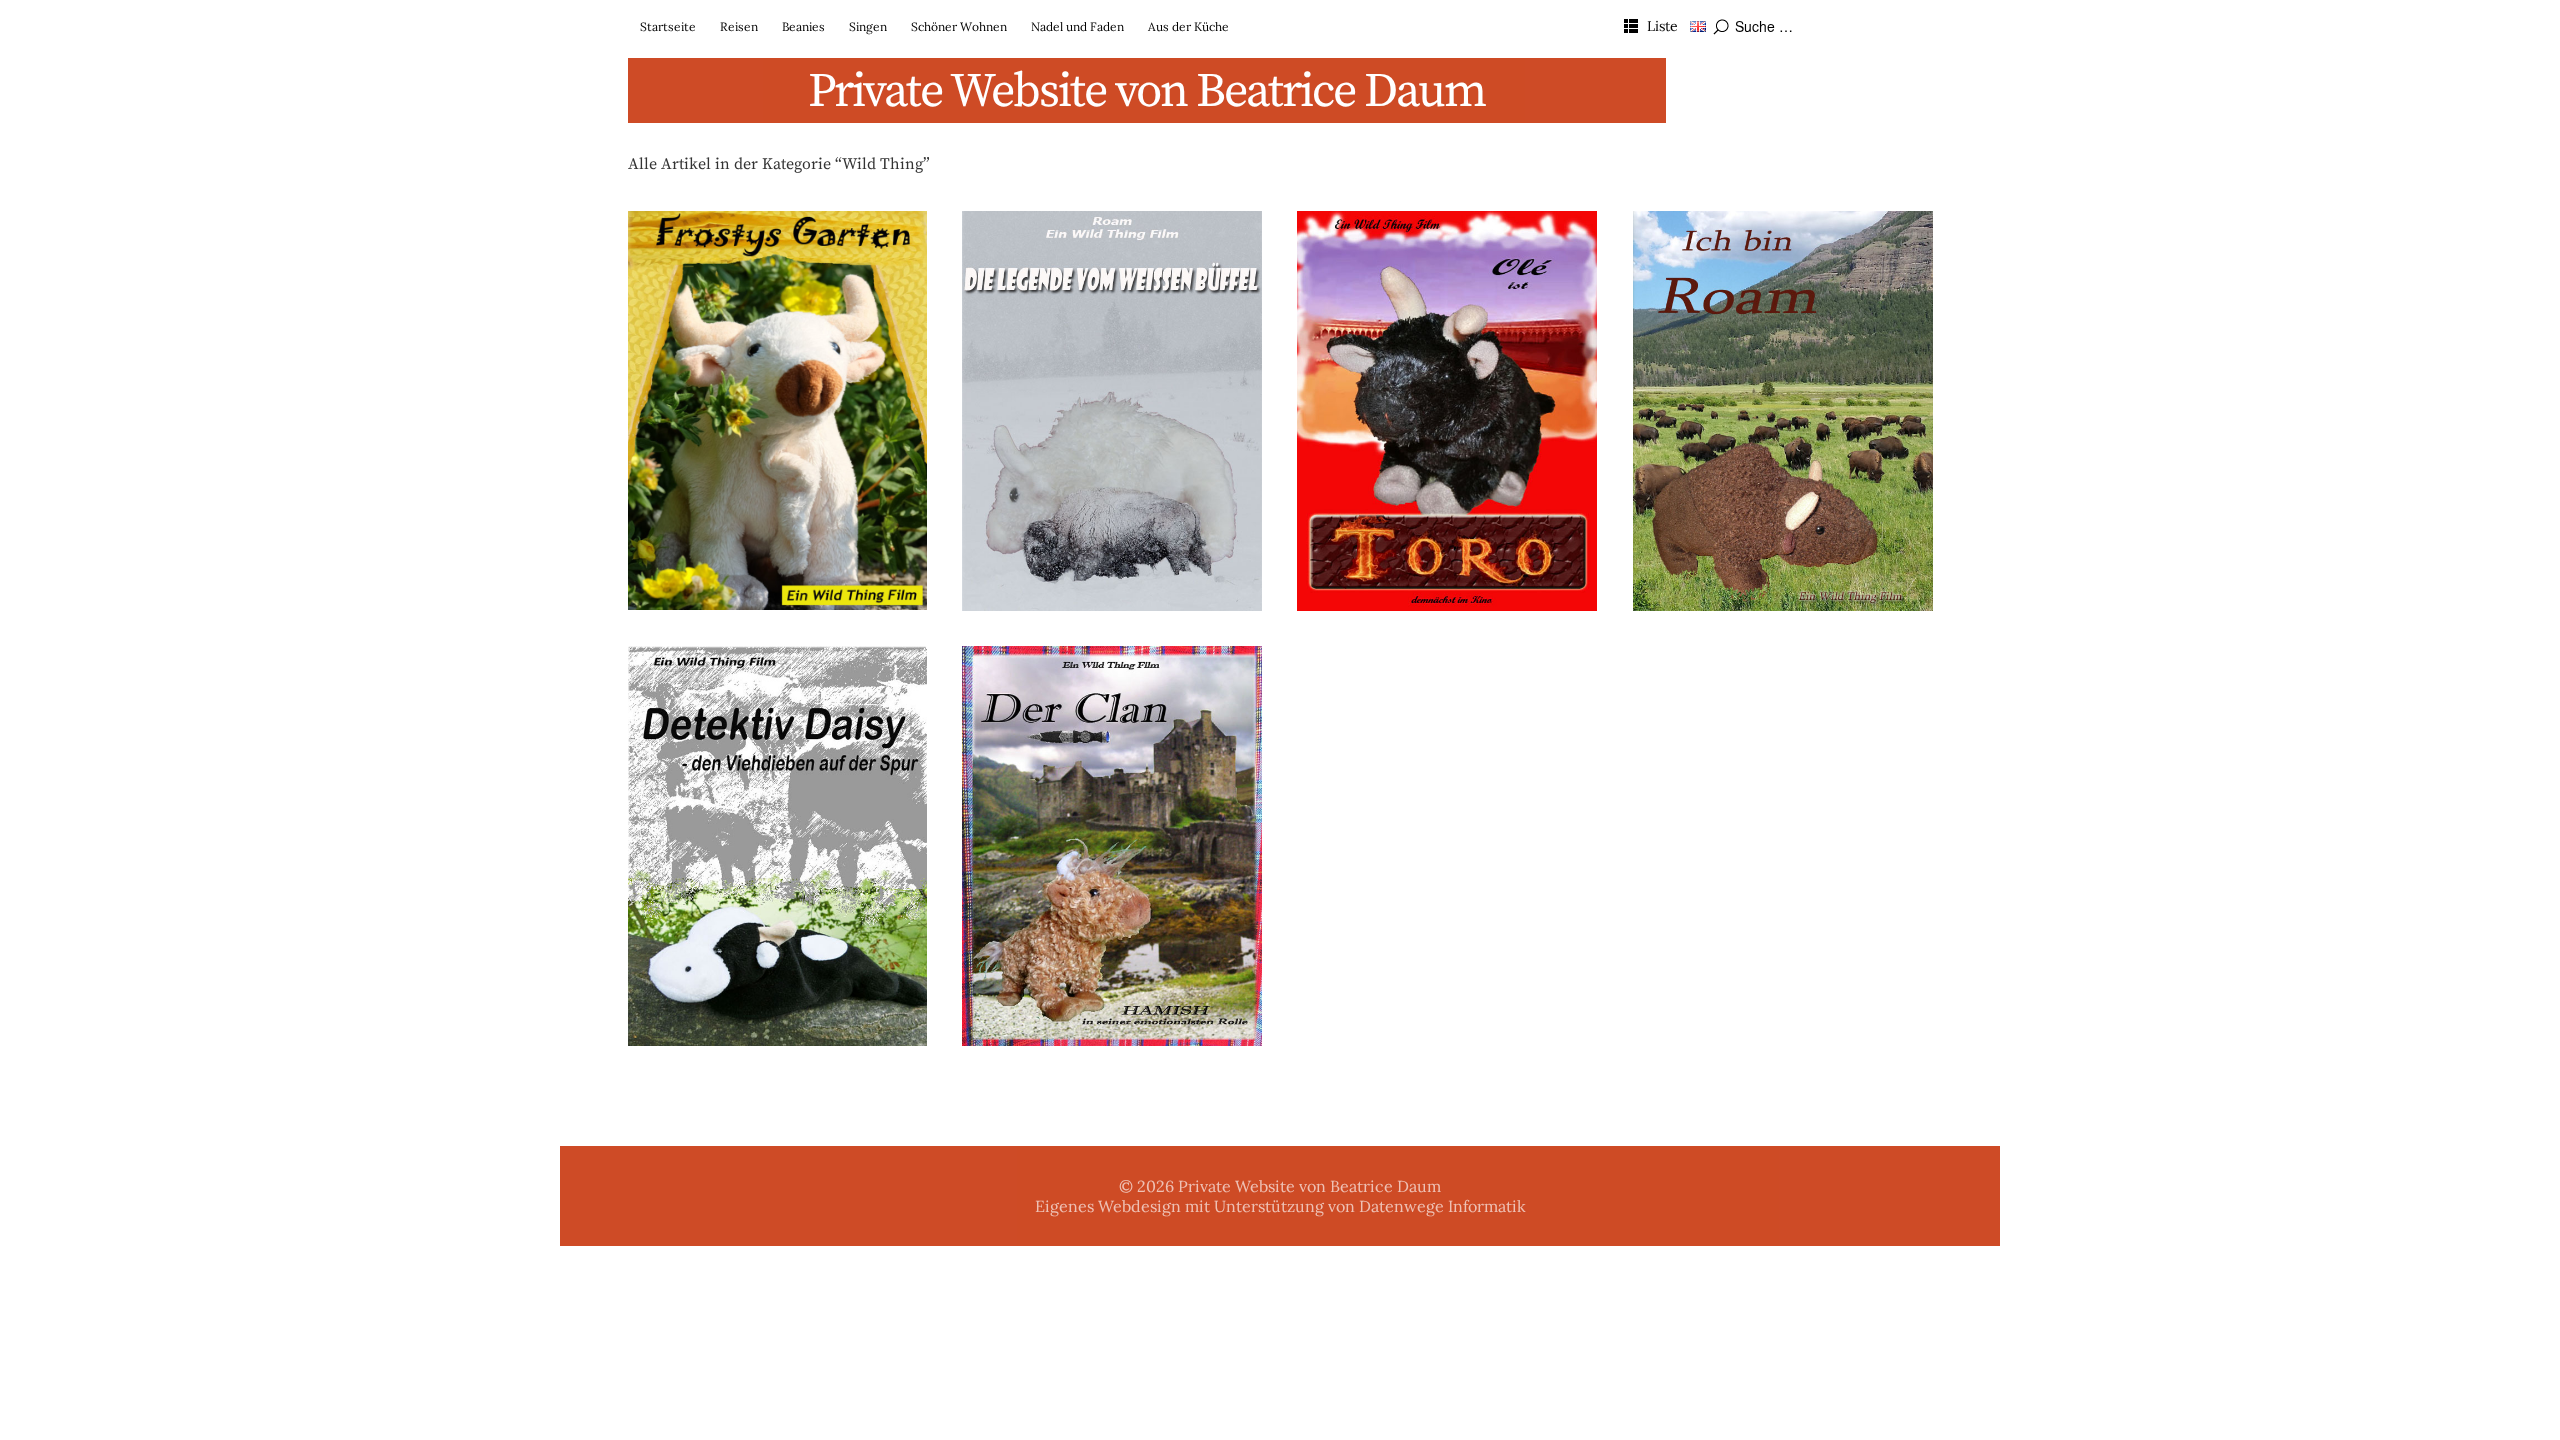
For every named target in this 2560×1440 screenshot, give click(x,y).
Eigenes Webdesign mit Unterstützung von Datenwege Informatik (1280, 1206)
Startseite (668, 26)
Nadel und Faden (1077, 26)
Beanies (803, 26)
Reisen (739, 26)
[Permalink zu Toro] (1447, 411)
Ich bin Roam (1782, 242)
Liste (1662, 26)
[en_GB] (1698, 26)
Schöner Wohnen (959, 26)
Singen (868, 26)
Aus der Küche (1188, 26)
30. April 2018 (1018, 266)
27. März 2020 (685, 266)
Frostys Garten (777, 242)
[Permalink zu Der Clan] (1112, 846)
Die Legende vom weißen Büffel (1112, 242)
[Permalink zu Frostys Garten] (778, 411)
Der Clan (1112, 677)
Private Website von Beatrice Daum (1146, 92)
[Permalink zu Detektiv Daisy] (778, 846)
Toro (1447, 242)
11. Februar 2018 (1695, 266)
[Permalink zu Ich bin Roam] (1783, 411)
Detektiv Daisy (777, 677)
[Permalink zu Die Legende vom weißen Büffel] (1112, 411)
